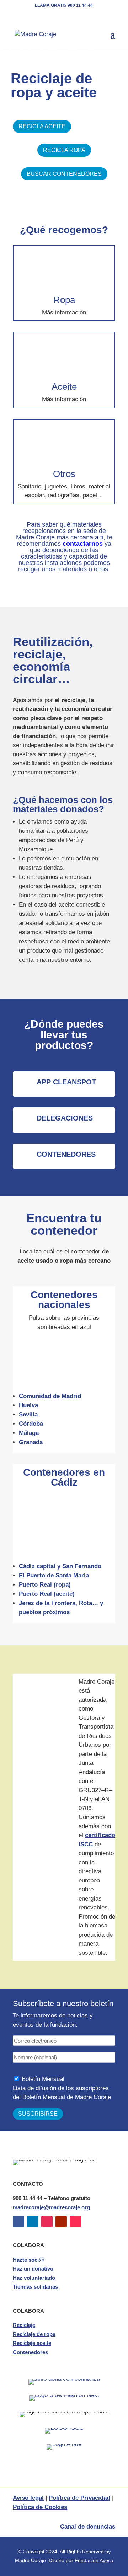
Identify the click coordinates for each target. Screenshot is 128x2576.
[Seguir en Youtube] (61, 2222)
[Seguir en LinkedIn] (33, 2222)
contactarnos (83, 544)
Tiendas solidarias (35, 2287)
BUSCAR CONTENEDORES (64, 174)
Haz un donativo (33, 2269)
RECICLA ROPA (64, 150)
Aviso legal (28, 2498)
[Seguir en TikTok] (75, 2222)
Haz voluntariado (34, 2278)
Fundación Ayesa (94, 2560)
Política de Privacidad (79, 2498)
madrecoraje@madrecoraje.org (51, 2207)
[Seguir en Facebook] (18, 2222)
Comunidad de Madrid (50, 1396)
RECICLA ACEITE (42, 126)
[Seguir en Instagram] (47, 2222)
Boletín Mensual (43, 2079)
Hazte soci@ (28, 2260)
